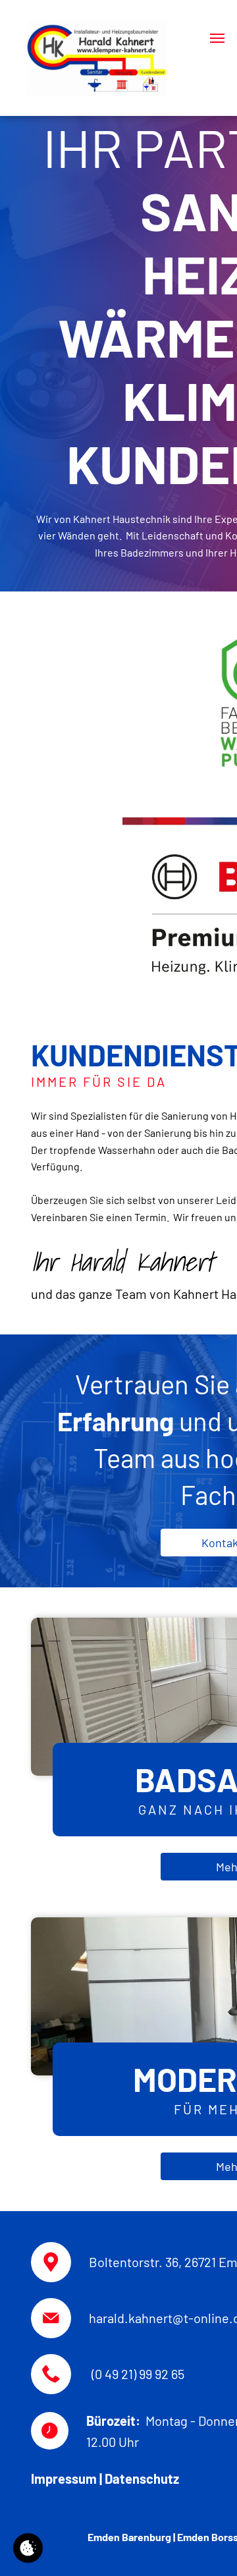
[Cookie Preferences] (28, 2548)
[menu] (217, 38)
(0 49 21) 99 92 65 (138, 2374)
